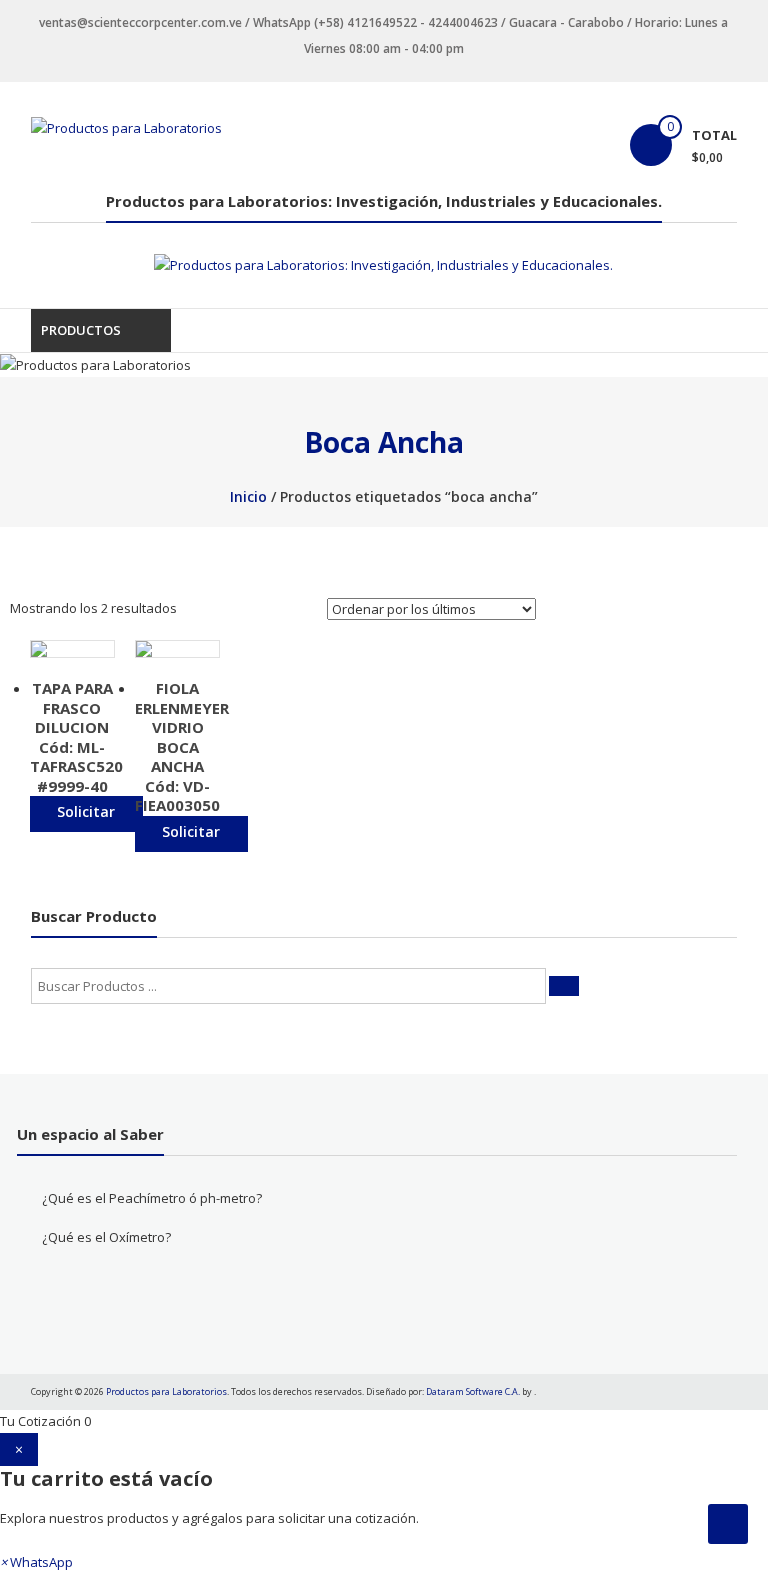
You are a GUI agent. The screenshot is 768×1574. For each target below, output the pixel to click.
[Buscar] (564, 986)
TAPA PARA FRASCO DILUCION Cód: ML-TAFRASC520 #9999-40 (76, 737)
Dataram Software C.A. (473, 1391)
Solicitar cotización (86, 817)
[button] (36, 1562)
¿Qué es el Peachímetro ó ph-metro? (152, 1198)
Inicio (248, 496)
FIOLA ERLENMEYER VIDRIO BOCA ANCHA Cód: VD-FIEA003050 (182, 746)
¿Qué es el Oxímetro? (106, 1237)
